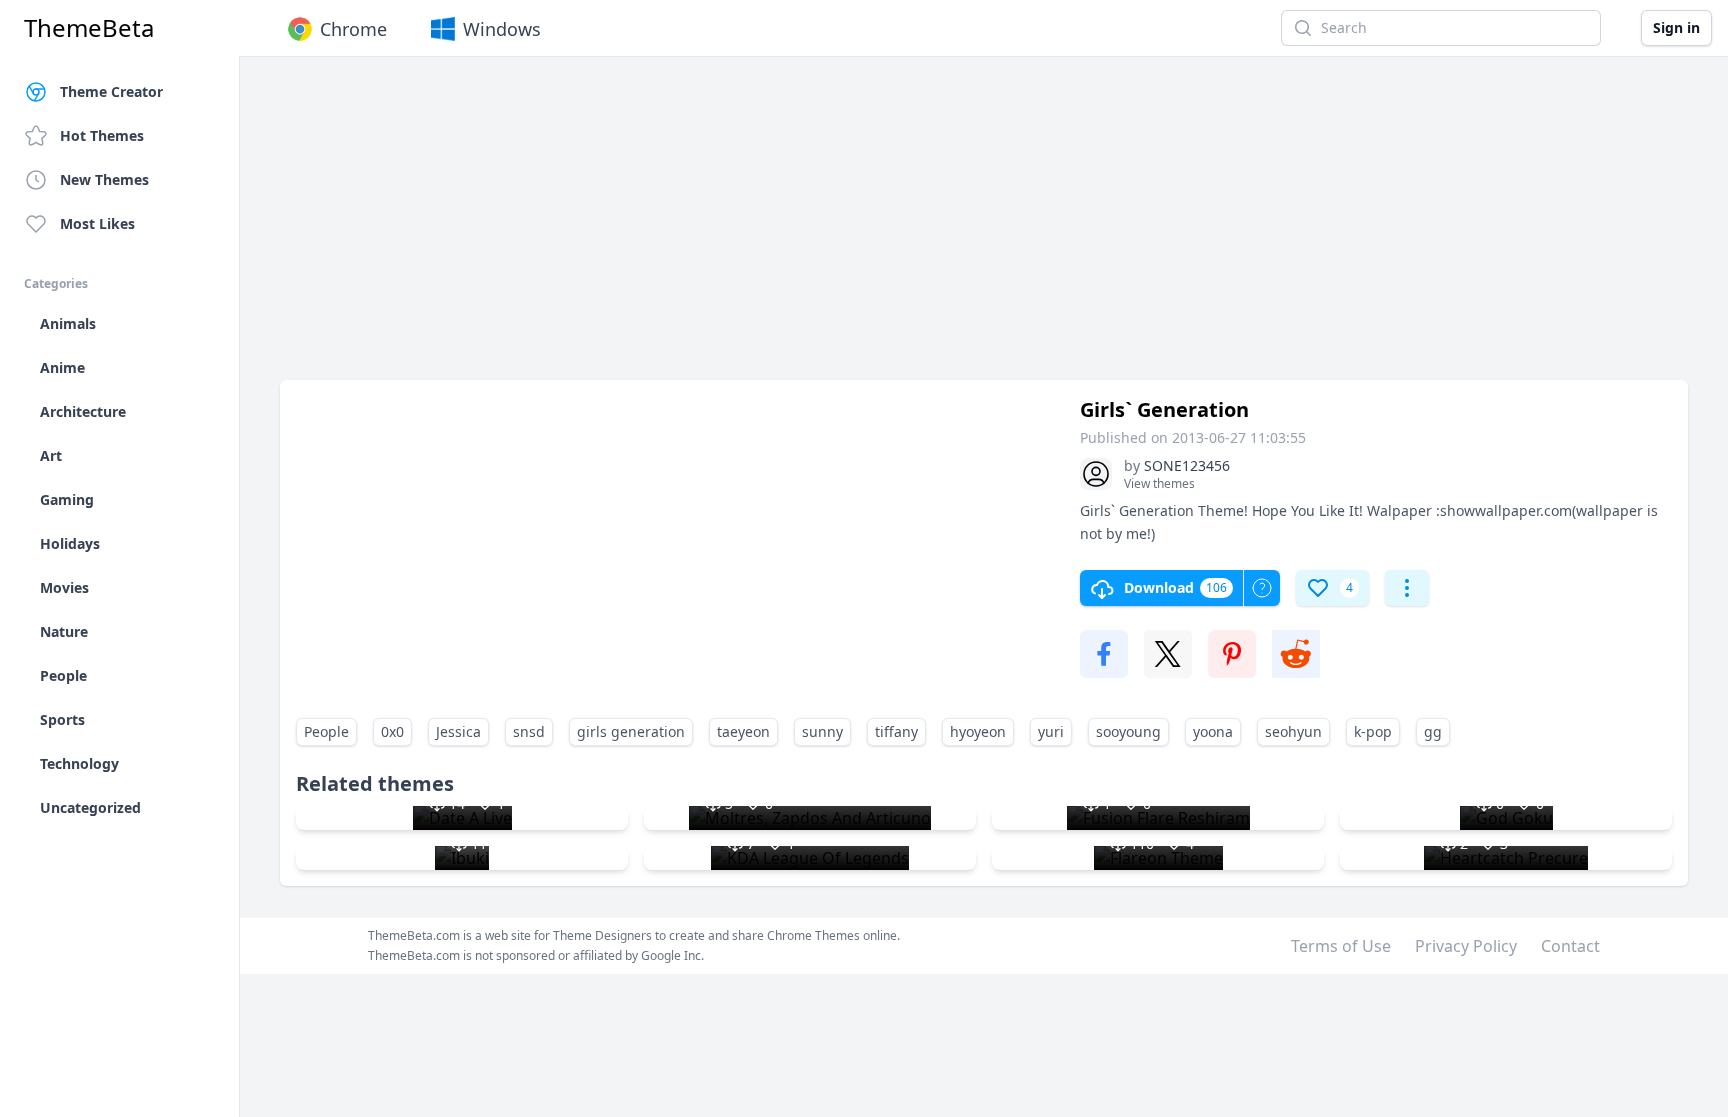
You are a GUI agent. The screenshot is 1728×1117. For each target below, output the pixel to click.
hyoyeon (978, 731)
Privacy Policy (1466, 946)
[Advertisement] (880, 228)
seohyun (1293, 731)
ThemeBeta (89, 28)
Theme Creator (111, 91)
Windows (502, 29)
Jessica (458, 731)
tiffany (896, 731)
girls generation (631, 731)
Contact (1570, 946)
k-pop (1373, 731)
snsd (529, 731)
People (326, 731)
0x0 (392, 731)
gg (1433, 731)
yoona (1213, 731)
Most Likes (97, 223)
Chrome (353, 29)
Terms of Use (1341, 946)
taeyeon (743, 731)
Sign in (1676, 27)
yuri (1051, 731)
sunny (822, 731)
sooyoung (1128, 731)
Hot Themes (102, 135)
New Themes (104, 179)
